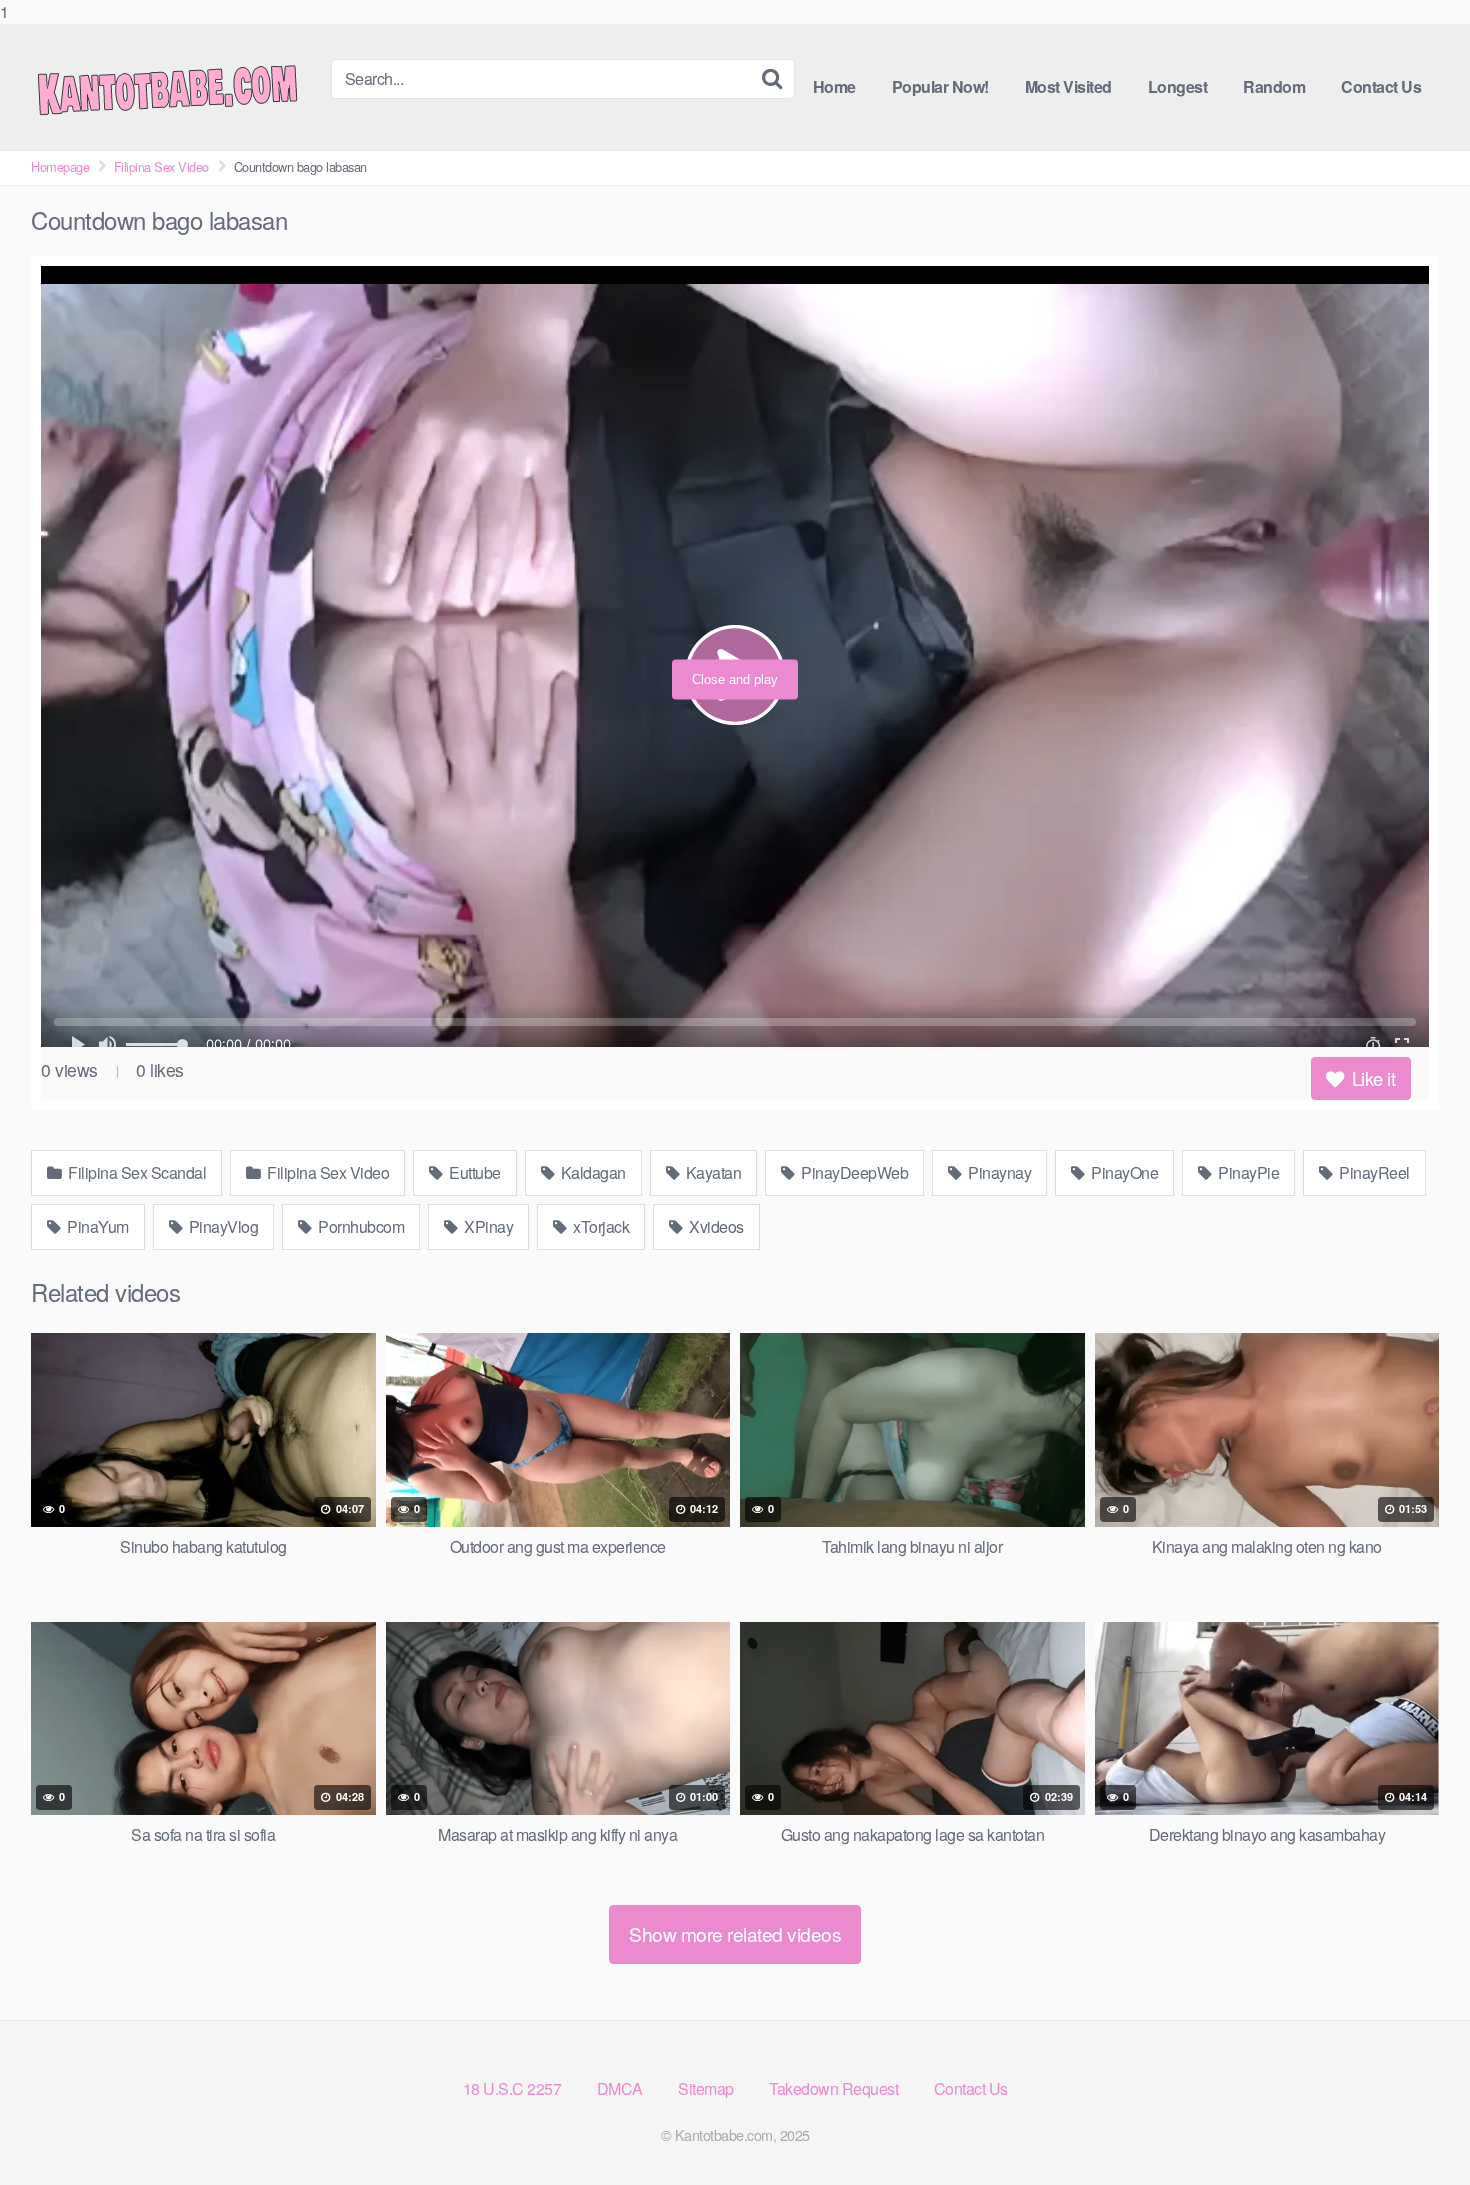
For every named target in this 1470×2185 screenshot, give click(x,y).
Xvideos (715, 1226)
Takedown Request (833, 2088)
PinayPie (1247, 1172)
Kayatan (711, 1172)
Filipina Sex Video (161, 166)
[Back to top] (1415, 2129)
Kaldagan (591, 1172)
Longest (1178, 86)
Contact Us (1381, 86)
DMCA (620, 2088)
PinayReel (1373, 1172)
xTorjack (600, 1226)
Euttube (473, 1172)
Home (834, 86)
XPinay (487, 1226)
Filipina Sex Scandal (136, 1172)
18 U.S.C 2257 (512, 2088)
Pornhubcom (360, 1226)
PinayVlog (221, 1226)
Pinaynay (998, 1172)
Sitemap (706, 2088)
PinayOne (1123, 1172)
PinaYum (96, 1226)
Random (1274, 86)
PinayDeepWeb (853, 1172)
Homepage (60, 166)
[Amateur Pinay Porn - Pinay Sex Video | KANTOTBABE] (181, 87)
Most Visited (1068, 86)
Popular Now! (940, 86)
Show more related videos (735, 1933)
